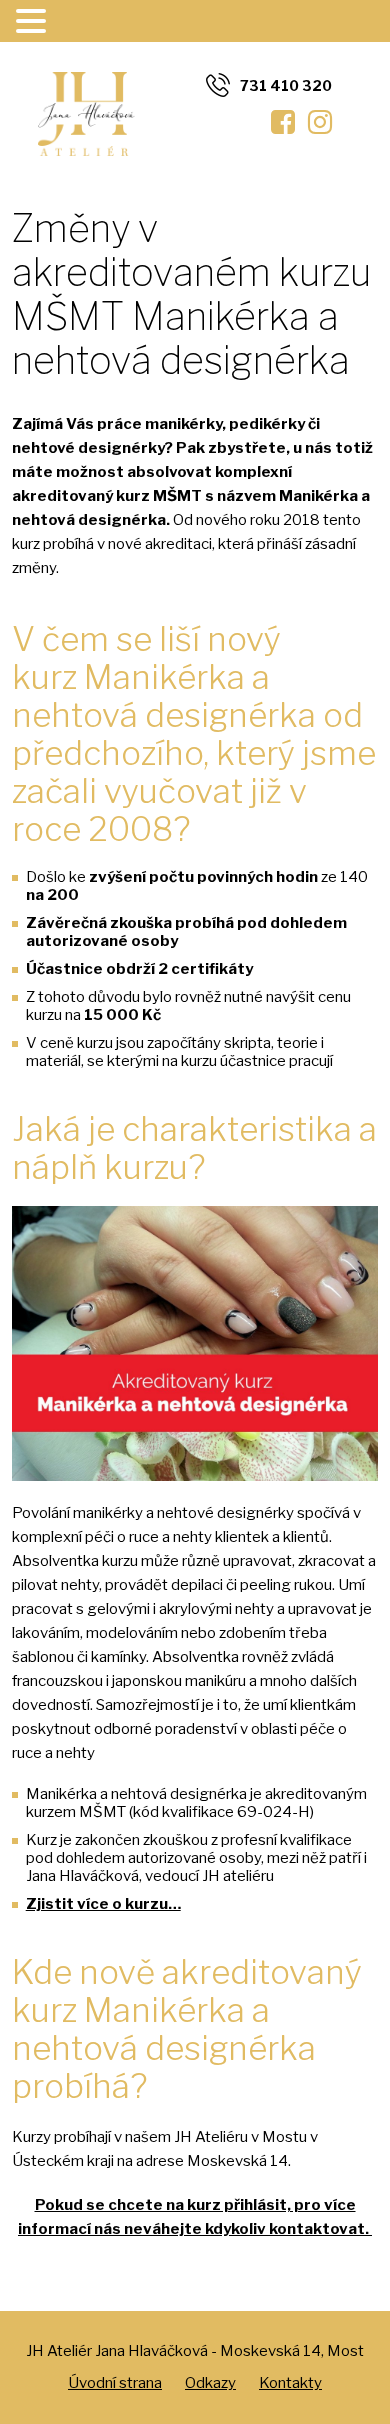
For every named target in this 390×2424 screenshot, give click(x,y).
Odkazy (210, 2383)
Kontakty (290, 2383)
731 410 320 (286, 85)
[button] (34, 22)
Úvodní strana (115, 2383)
